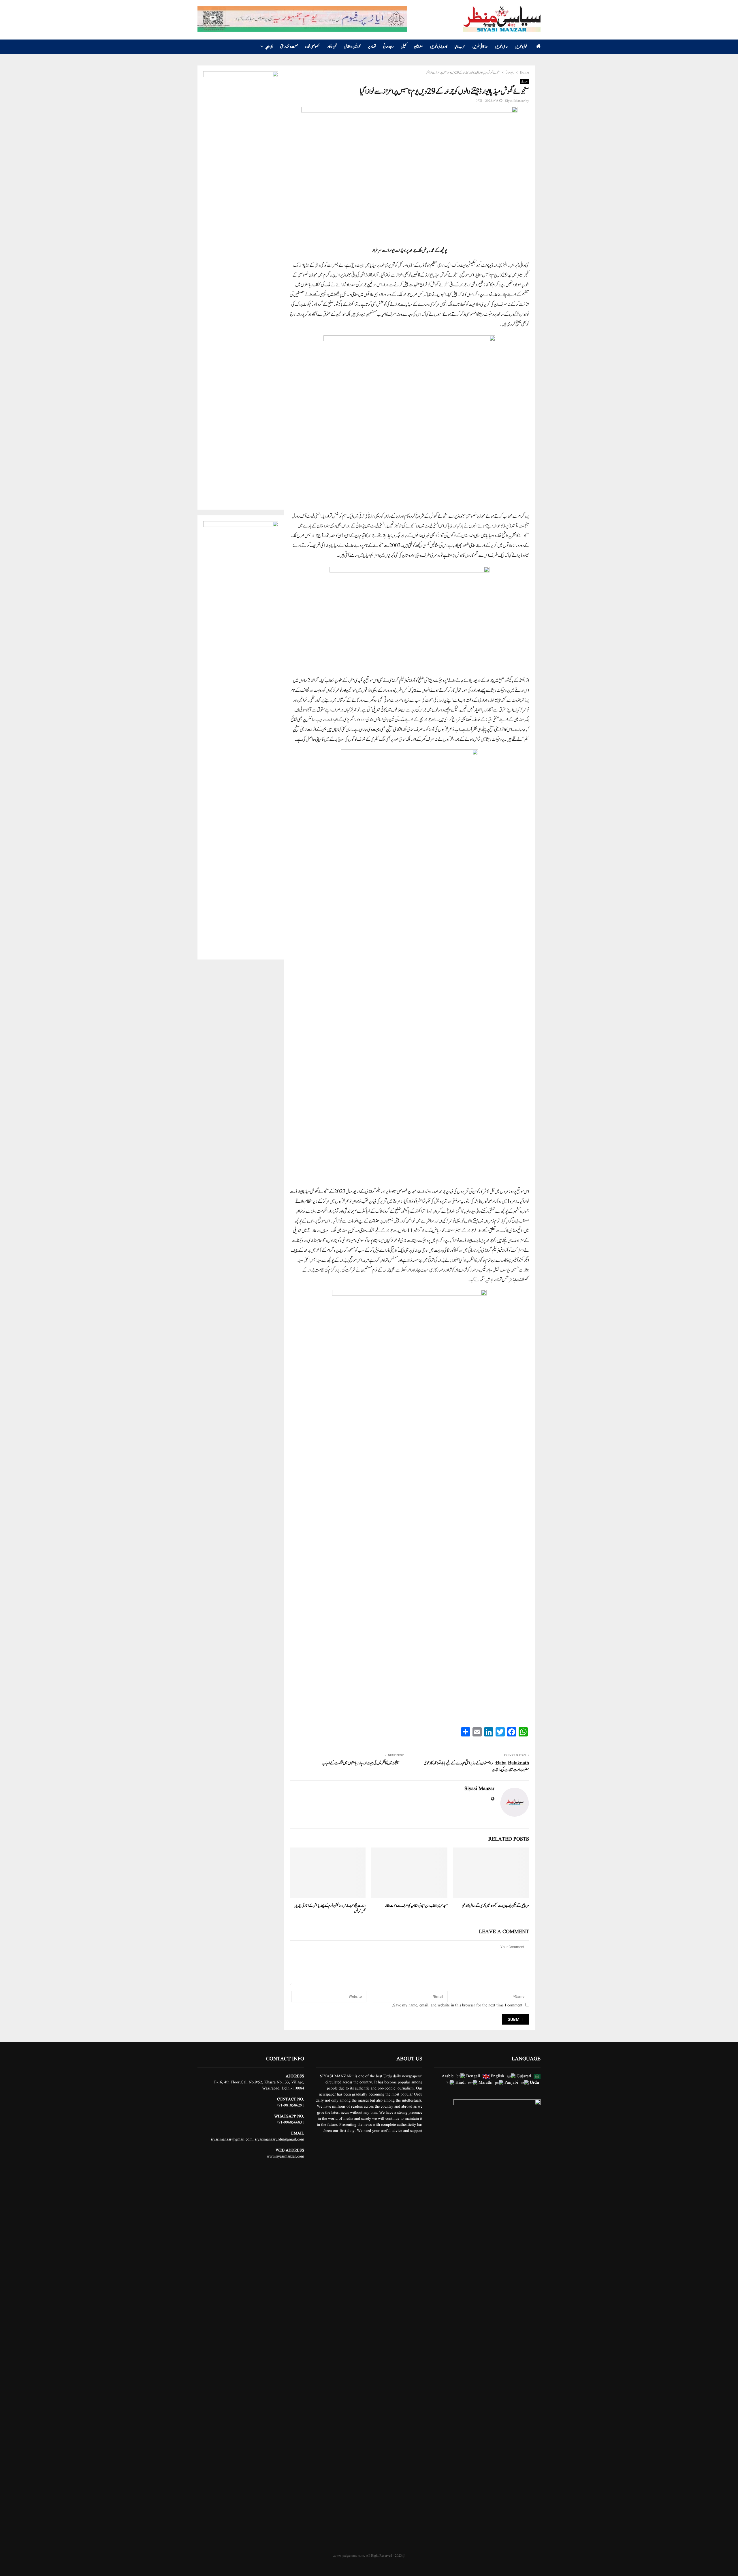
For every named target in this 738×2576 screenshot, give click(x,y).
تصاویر (372, 47)
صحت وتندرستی (289, 47)
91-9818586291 (291, 2105)
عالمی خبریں (501, 47)
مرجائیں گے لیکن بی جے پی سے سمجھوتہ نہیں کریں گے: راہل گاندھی (495, 1906)
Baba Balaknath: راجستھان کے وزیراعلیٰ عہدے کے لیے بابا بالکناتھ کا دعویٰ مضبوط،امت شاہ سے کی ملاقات (476, 1767)
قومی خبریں (521, 47)
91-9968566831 (291, 2122)
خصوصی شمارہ (313, 47)
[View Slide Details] (241, 288)
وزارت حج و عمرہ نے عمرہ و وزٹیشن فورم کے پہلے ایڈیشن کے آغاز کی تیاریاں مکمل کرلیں (330, 1909)
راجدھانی (388, 47)
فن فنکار (332, 47)
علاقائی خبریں (480, 47)
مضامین (418, 47)
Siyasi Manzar (515, 101)
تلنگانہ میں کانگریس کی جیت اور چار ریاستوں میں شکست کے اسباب (360, 1763)
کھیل (404, 47)
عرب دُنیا (460, 47)
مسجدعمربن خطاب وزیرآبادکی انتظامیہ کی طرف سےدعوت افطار (416, 1906)
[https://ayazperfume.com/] (302, 19)
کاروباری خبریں (439, 47)
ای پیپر (269, 47)
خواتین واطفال (352, 47)
